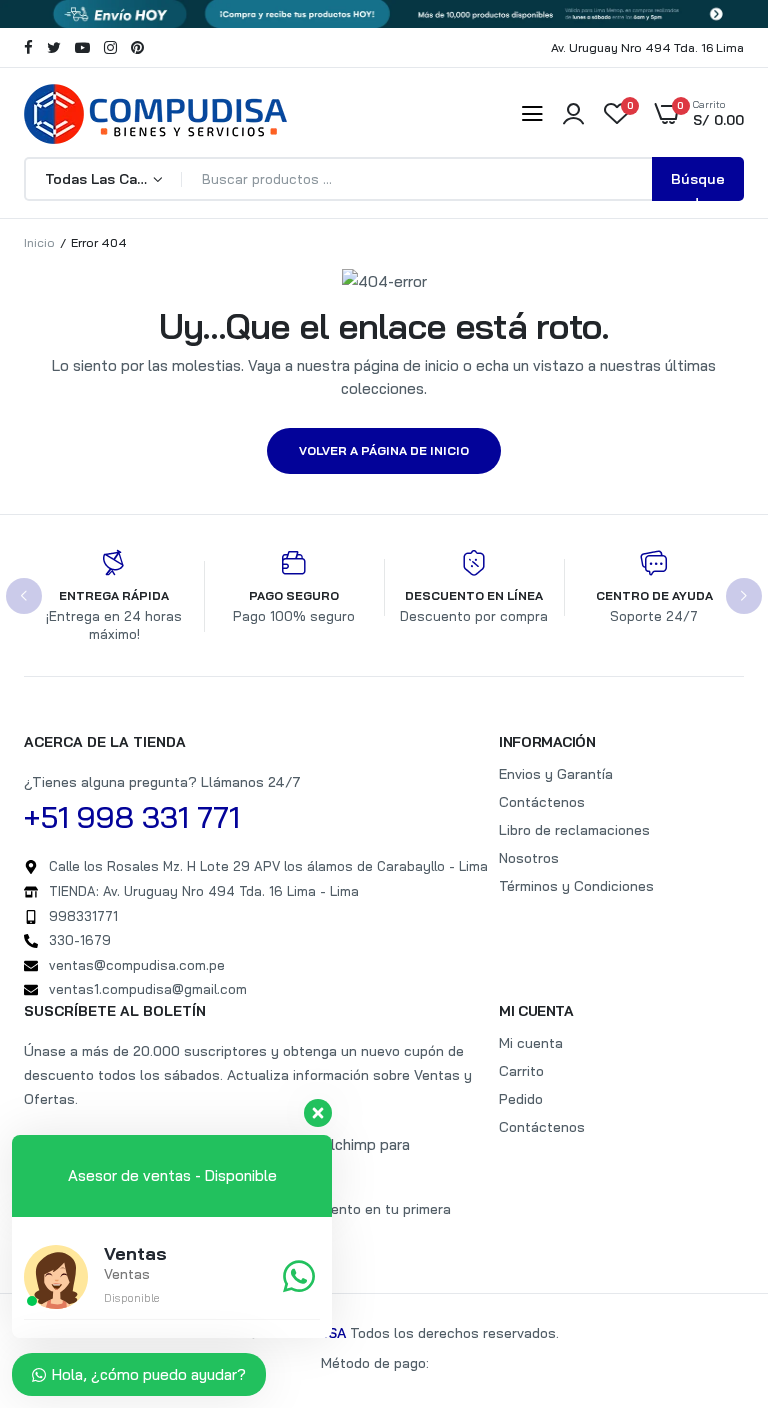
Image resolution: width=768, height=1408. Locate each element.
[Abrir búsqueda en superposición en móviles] (384, 179)
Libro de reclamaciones (574, 830)
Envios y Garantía (556, 774)
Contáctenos (542, 802)
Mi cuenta (531, 1043)
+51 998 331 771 (132, 817)
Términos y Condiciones (576, 886)
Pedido (521, 1099)
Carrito (521, 1071)
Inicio (39, 242)
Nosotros (529, 858)
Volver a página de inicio (384, 450)
